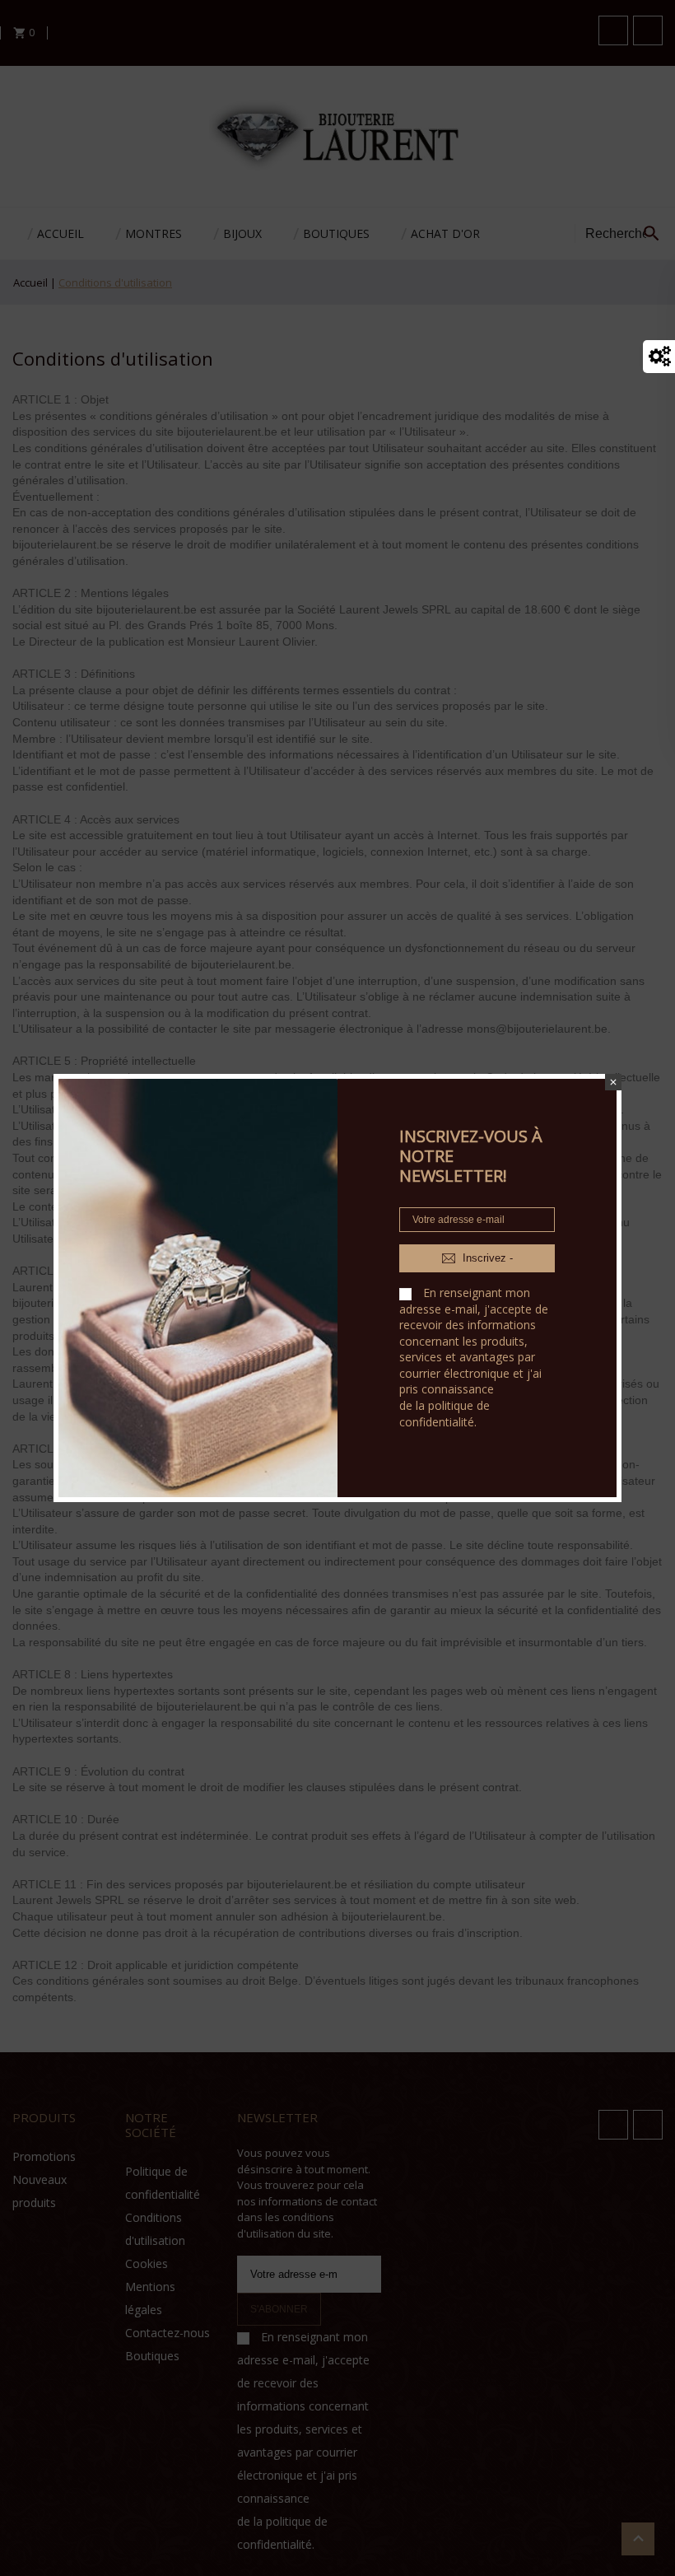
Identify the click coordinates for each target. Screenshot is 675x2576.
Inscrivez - (486, 1258)
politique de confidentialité (445, 1414)
